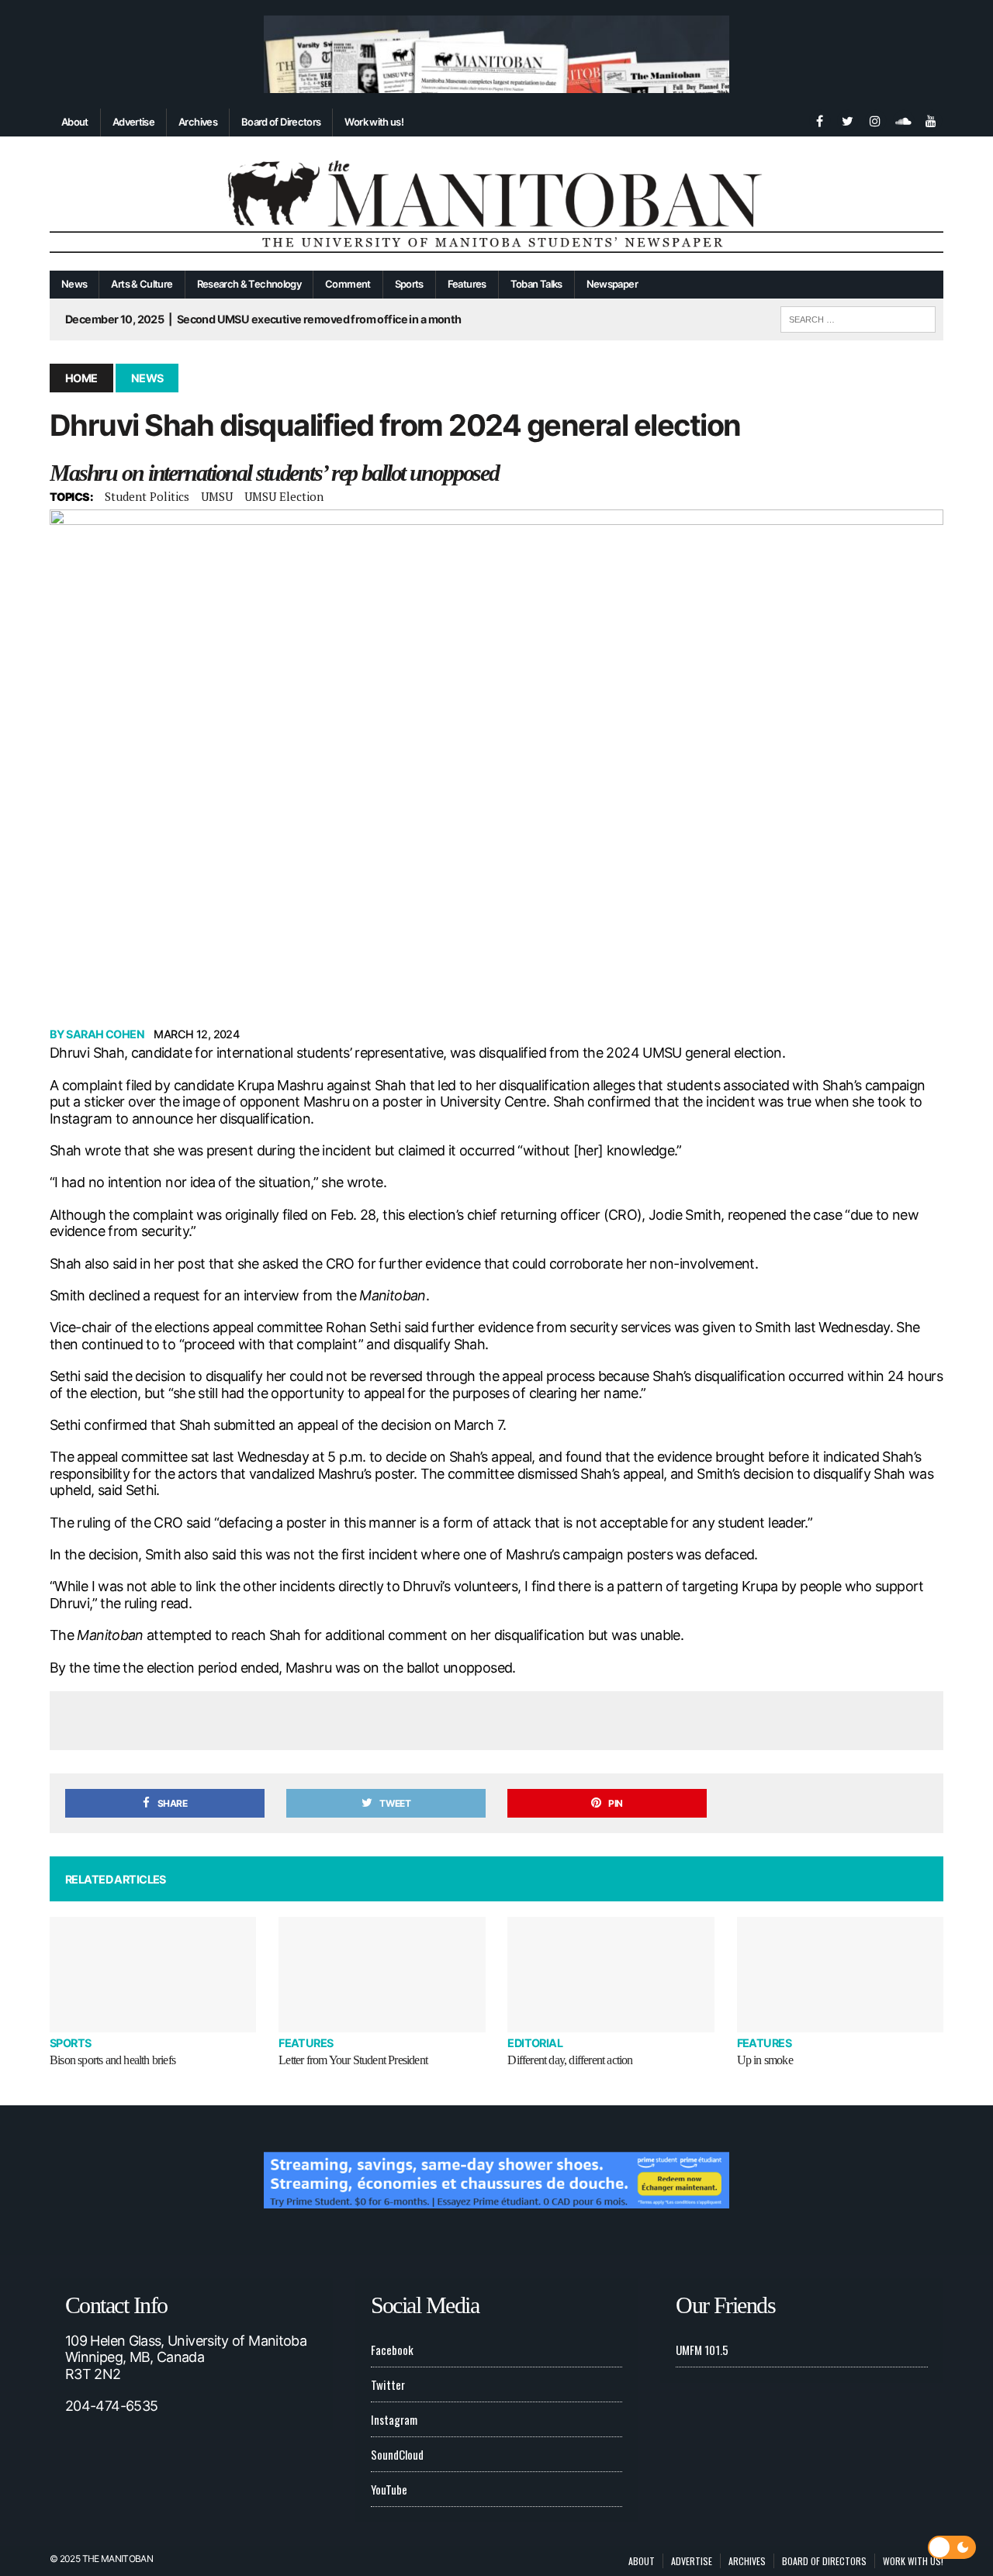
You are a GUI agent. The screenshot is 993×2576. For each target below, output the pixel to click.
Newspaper (612, 284)
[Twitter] (847, 119)
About (75, 122)
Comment (348, 284)
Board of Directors (281, 122)
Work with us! (374, 122)
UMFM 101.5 (702, 2350)
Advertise (133, 122)
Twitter (388, 2384)
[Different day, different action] (611, 1975)
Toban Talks (536, 284)
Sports (409, 284)
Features (467, 284)
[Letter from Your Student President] (382, 1975)
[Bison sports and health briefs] (153, 1975)
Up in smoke (765, 2060)
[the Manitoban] (496, 204)
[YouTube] (931, 119)
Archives (198, 122)
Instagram (394, 2419)
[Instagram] (875, 119)
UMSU (217, 496)
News (74, 284)
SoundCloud (397, 2454)
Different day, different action (570, 2060)
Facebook (392, 2350)
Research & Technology (249, 284)
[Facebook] (819, 119)
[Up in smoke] (840, 1975)
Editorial (535, 2043)
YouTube (389, 2489)
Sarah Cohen (105, 1034)
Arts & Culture (142, 284)
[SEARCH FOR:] (858, 317)
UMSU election (284, 496)
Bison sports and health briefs (112, 2060)
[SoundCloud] (903, 119)
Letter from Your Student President (353, 2060)
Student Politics (147, 496)
